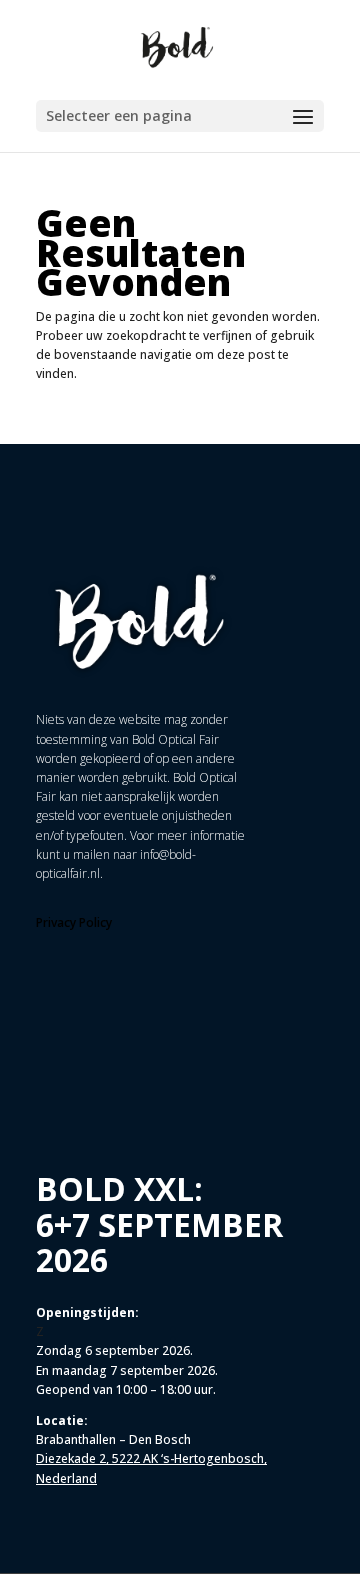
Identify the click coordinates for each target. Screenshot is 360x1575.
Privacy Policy (74, 922)
